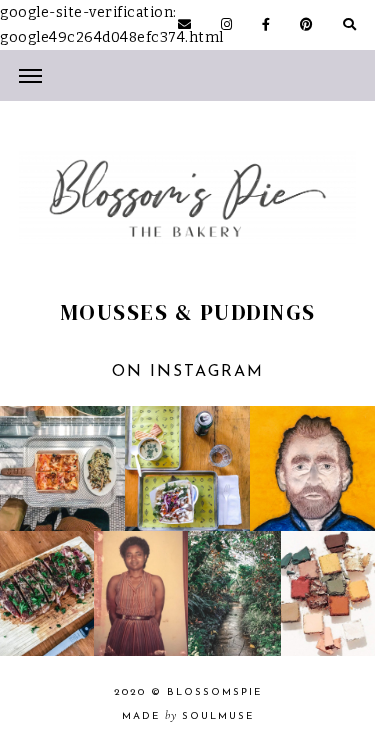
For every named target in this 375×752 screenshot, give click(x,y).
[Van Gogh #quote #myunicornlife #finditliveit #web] (312, 468)
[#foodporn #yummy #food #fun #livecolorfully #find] (47, 593)
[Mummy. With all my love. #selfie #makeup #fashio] (141, 593)
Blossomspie (214, 692)
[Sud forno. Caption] (62, 468)
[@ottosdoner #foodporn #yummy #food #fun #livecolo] (187, 468)
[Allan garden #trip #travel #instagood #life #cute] (235, 593)
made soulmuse (188, 716)
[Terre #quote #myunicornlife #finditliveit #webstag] (328, 593)
